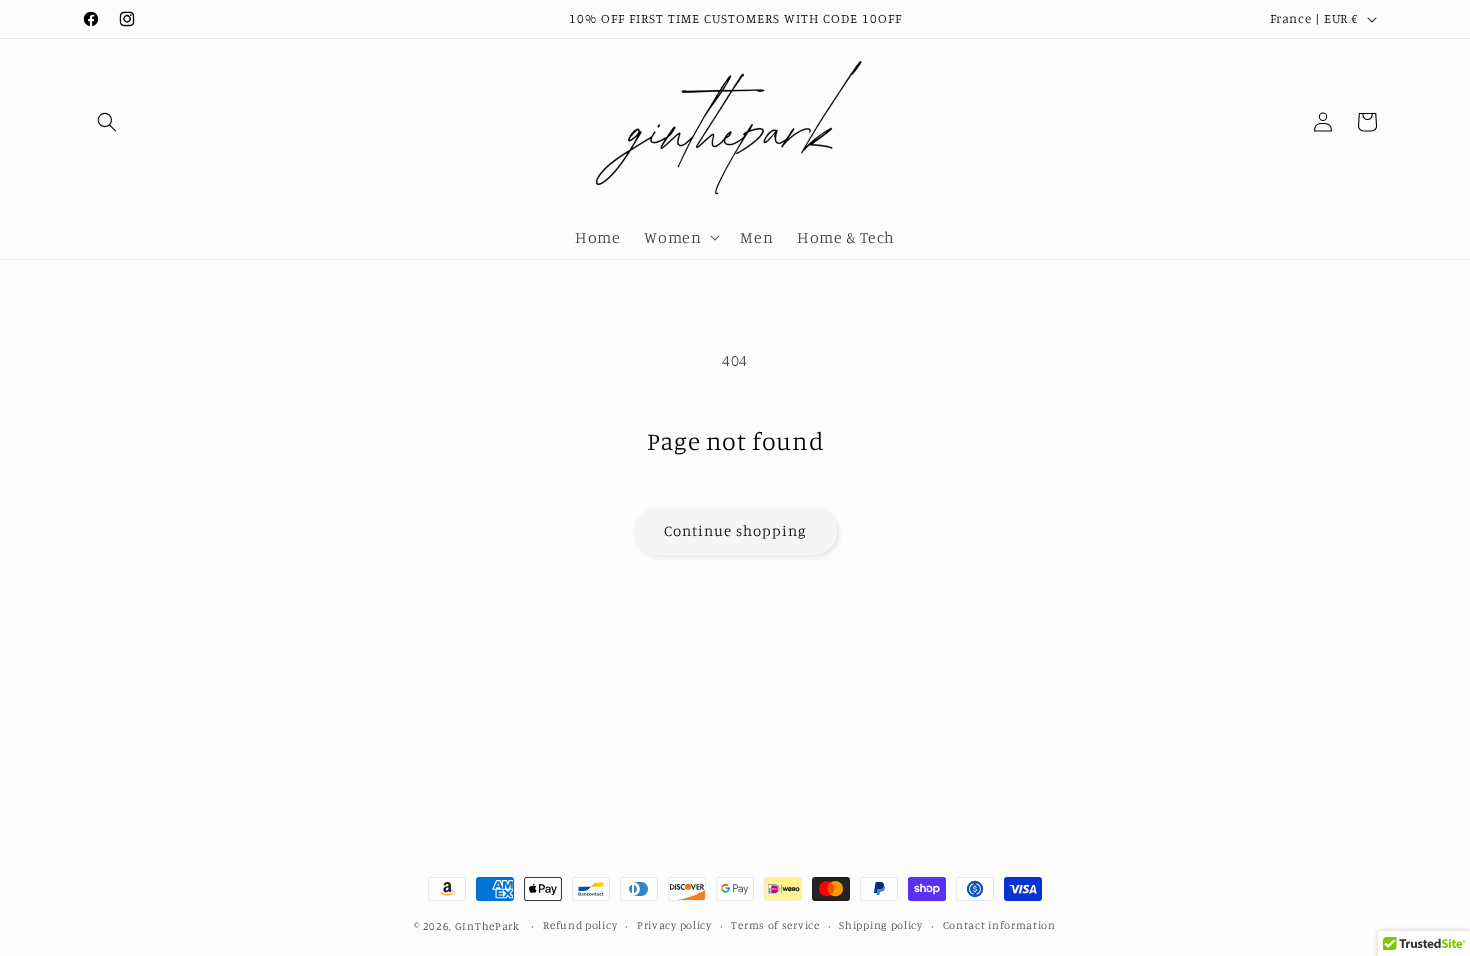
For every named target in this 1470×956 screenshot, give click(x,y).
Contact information (999, 925)
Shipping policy (881, 925)
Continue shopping (735, 530)
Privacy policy (674, 925)
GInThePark (487, 926)
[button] (107, 122)
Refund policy (580, 925)
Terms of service (775, 925)
